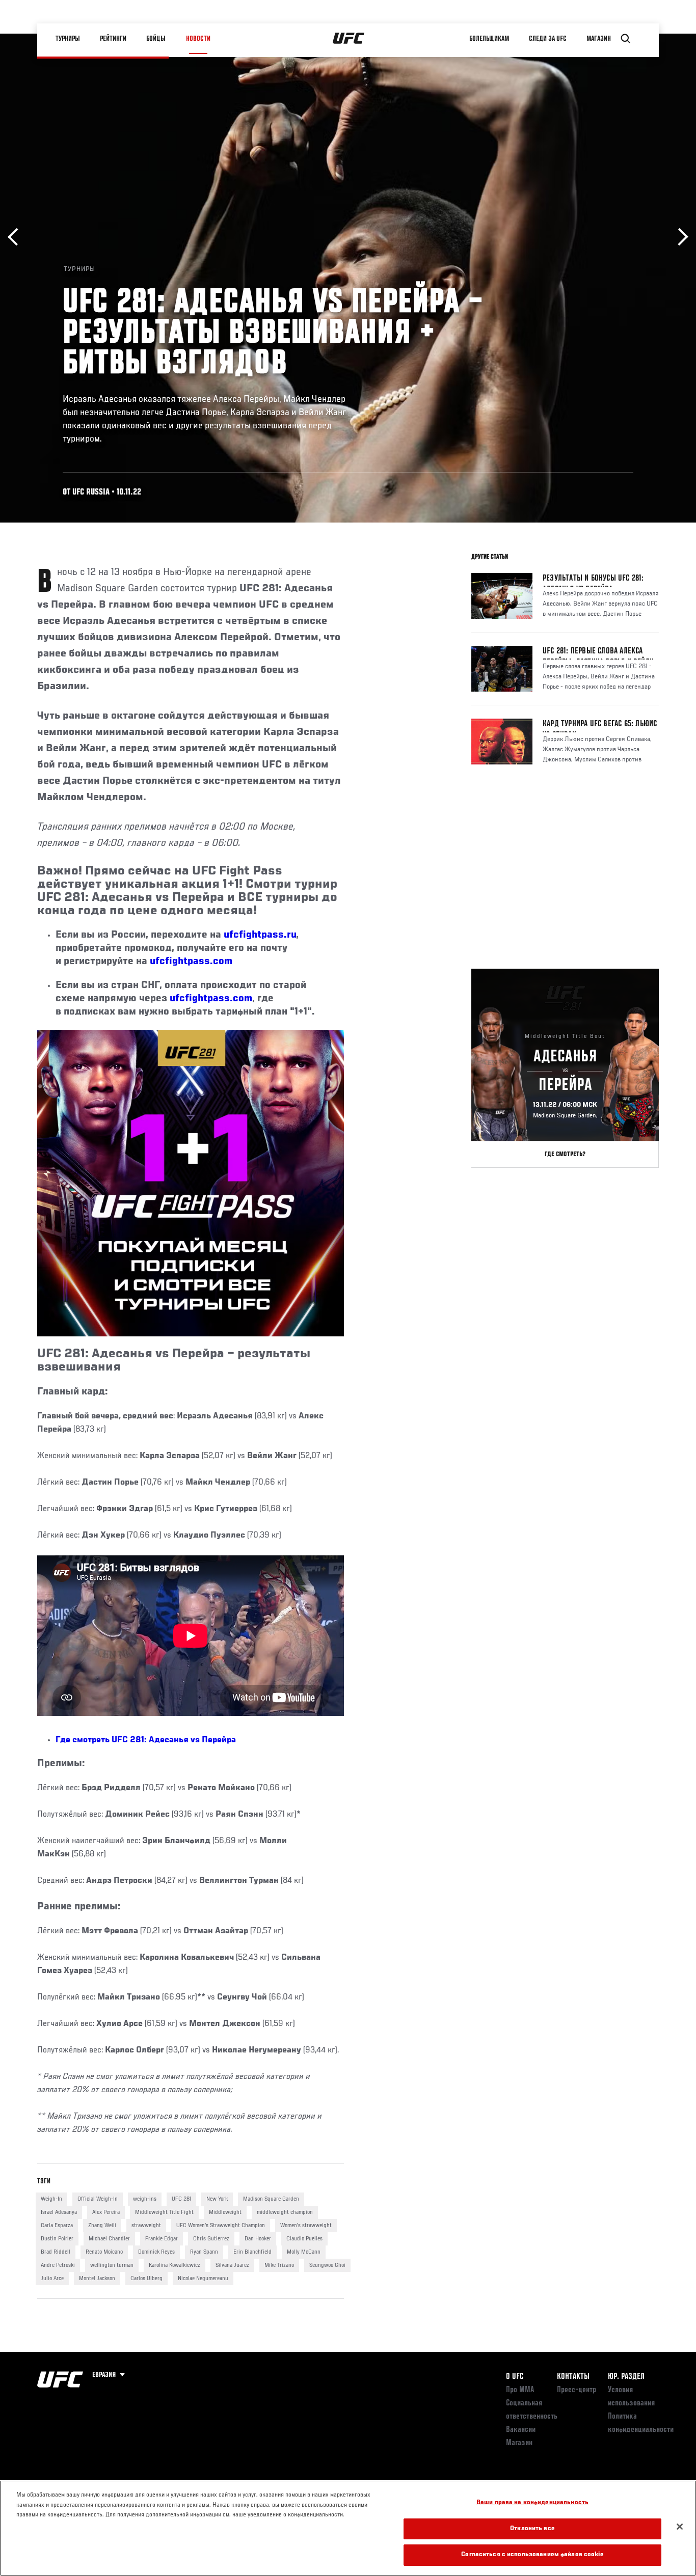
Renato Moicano (104, 2252)
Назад (17, 237)
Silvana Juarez (232, 2265)
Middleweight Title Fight (164, 2212)
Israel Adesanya (59, 2212)
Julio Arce (52, 2279)
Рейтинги (113, 39)
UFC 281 (181, 2199)
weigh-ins (145, 2199)
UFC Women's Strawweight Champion (221, 2226)
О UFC (515, 2377)
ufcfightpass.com (191, 962)
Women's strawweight (306, 2226)
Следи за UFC (548, 39)
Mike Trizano (279, 2265)
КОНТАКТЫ (573, 2377)
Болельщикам (489, 39)
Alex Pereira (106, 2212)
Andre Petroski (58, 2265)
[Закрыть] (680, 2527)
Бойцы (156, 39)
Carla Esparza (57, 2226)
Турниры (68, 39)
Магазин (599, 39)
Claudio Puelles (304, 2239)
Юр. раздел (626, 2377)
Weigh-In (51, 2199)
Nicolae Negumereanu (203, 2279)
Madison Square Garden (271, 2199)
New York (217, 2199)
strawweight (146, 2226)
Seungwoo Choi (327, 2265)
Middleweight (225, 2212)
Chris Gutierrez (211, 2239)
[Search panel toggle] (626, 39)
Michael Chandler (109, 2239)
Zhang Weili (102, 2226)
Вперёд (679, 237)
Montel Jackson (97, 2279)
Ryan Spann (204, 2252)
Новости (198, 39)
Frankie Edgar (162, 2239)
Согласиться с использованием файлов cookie (532, 2555)
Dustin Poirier (57, 2239)
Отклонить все (532, 2529)
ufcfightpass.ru (260, 935)
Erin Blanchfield (252, 2252)
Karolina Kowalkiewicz (175, 2265)
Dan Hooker (258, 2239)
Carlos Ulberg (146, 2279)
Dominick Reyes (156, 2252)
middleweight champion (285, 2212)
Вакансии (521, 2430)
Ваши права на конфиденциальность (532, 2503)
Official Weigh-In (98, 2199)
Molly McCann (304, 2252)
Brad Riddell (56, 2252)
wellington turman (112, 2265)
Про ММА (520, 2390)
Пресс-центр (577, 2390)
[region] (348, 2528)
